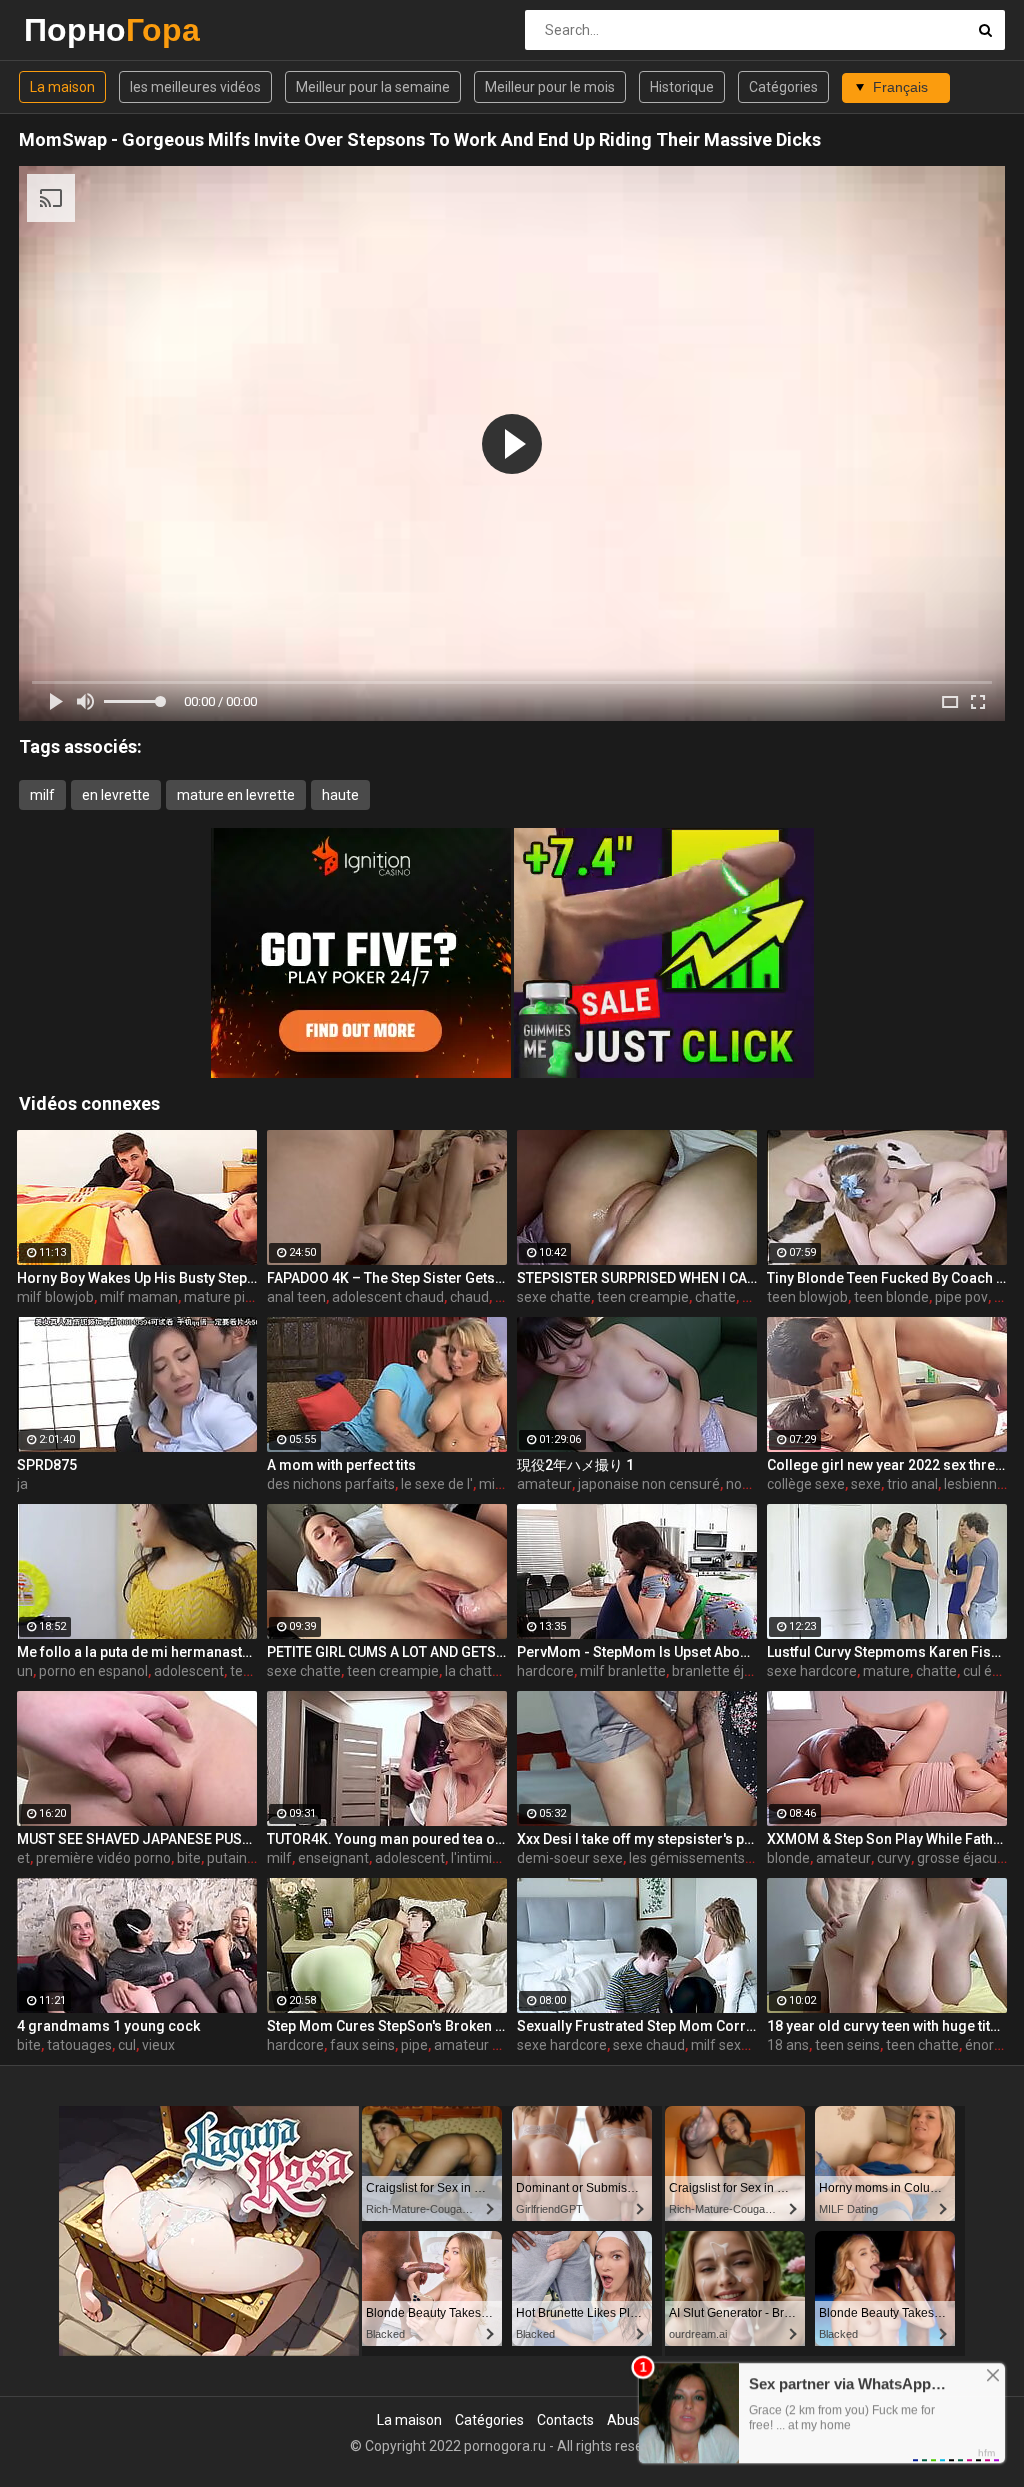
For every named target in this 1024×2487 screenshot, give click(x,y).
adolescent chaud (388, 1297)
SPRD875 (47, 1465)
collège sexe (806, 1484)
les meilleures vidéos (195, 87)
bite (189, 1858)
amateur (544, 1484)
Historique (682, 87)
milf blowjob (55, 1297)
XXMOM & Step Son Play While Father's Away (887, 1839)
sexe (866, 1484)
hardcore (545, 1671)
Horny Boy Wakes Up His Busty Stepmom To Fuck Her (137, 1278)
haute (340, 795)
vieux (158, 2045)
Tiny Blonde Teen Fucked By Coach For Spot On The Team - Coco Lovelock (887, 1278)
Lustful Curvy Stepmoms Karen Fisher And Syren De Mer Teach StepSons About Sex (887, 1652)
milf (42, 795)
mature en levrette (236, 795)
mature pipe (222, 1297)
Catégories (783, 87)
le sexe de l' (437, 1484)
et (23, 1858)
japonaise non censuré (649, 1484)
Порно (76, 29)
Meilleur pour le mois (550, 87)
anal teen (296, 1297)
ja (22, 1484)
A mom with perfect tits (341, 1465)
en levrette (116, 795)
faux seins (362, 2045)
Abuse (627, 2420)
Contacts (565, 2420)
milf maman (139, 1297)
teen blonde (891, 1297)
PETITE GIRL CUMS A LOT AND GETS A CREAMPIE (387, 1652)
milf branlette (623, 1671)
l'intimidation (491, 1858)
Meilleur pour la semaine (373, 87)
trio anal (912, 1484)
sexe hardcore (812, 1671)
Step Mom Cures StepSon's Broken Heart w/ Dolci (387, 2026)
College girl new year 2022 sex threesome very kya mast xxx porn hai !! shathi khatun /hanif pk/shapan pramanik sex (887, 1465)
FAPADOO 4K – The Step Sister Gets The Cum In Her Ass (387, 1278)
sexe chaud (649, 2045)
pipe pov (961, 1297)
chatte (715, 1297)
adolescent (189, 1671)
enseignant (333, 1858)
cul (127, 2045)
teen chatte (922, 2045)
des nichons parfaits (331, 1484)
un (25, 1671)
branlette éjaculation (737, 1671)
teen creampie (643, 1297)
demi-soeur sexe (570, 1858)
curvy (894, 1858)
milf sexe (720, 2045)
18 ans (788, 2045)
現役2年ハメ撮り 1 (575, 1465)
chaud (469, 1297)
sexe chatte (554, 1297)
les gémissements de (696, 1858)
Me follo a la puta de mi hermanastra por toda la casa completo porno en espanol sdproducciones (137, 1652)
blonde (788, 1858)
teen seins (847, 2045)
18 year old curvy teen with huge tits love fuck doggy (887, 2026)
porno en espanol (93, 1671)
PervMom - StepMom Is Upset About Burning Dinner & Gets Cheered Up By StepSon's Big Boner (637, 1652)
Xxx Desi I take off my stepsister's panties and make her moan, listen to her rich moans (637, 1839)
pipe (414, 2045)
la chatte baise (491, 1671)
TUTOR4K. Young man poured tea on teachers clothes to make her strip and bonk (387, 1839)
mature (886, 1671)
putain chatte (249, 1858)
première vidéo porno (103, 1858)
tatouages (79, 2045)
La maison (62, 87)
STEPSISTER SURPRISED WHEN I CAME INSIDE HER (637, 1278)
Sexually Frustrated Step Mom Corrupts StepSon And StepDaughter (637, 2026)
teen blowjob (807, 1297)
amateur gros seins (495, 2045)
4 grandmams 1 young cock (108, 2026)
